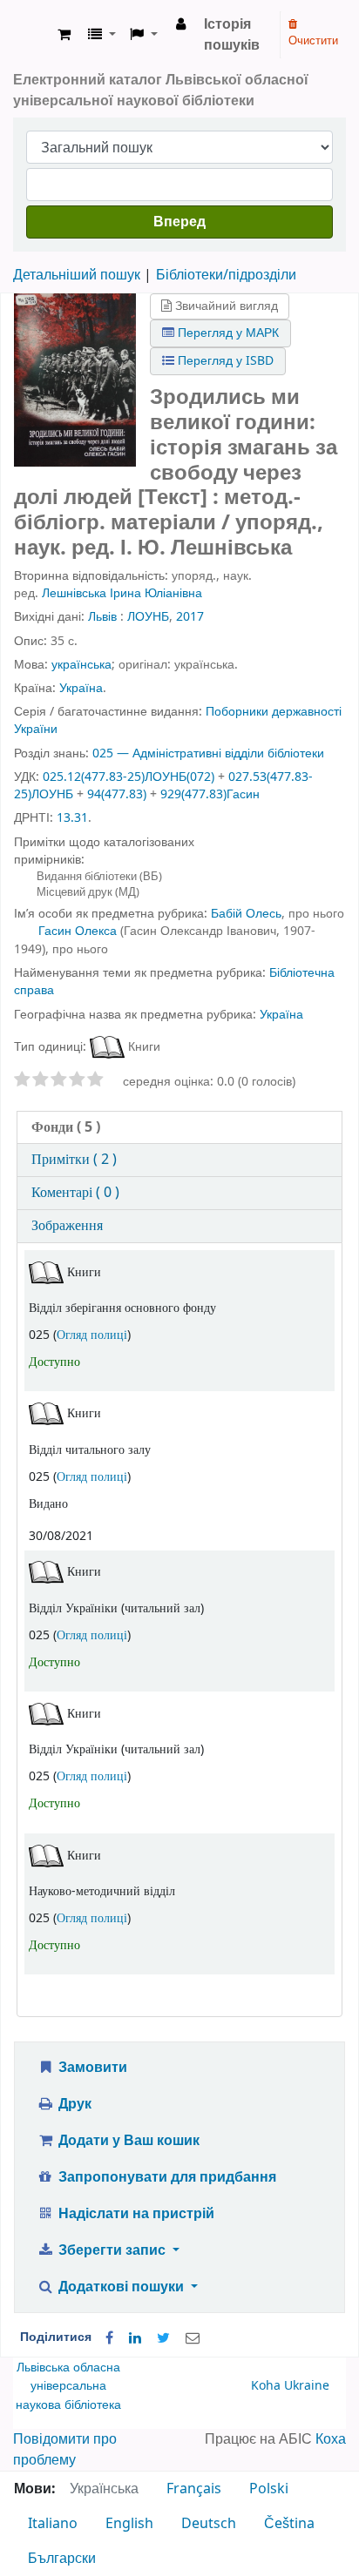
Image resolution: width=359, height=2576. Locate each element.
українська (81, 665)
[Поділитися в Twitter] (163, 2338)
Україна (81, 688)
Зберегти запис (112, 2250)
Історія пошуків (232, 35)
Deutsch (209, 2524)
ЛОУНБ (148, 617)
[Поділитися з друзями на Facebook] (109, 2338)
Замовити (91, 2068)
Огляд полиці (92, 1335)
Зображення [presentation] (67, 1226)
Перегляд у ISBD (224, 361)
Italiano (53, 2524)
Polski (269, 2489)
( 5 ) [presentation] (66, 1127)
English (129, 2524)
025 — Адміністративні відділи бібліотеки (208, 753)
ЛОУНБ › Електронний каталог (32, 35)
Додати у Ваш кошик (127, 2141)
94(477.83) (117, 794)
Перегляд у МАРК (227, 333)
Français (194, 2489)
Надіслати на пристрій (135, 2214)
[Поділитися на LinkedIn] (135, 2338)
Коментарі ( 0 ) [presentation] (75, 1193)
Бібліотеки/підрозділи (226, 275)
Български (62, 2559)
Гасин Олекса (78, 931)
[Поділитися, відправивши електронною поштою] (193, 2338)
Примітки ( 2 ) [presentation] (74, 1160)
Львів (102, 617)
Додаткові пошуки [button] (121, 2287)
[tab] (179, 1128)
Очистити (313, 40)
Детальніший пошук (77, 275)
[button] (64, 35)
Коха (331, 2439)
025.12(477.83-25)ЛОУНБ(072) (129, 777)
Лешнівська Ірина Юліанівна (122, 593)
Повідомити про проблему (65, 2450)
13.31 (72, 818)
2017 (190, 617)
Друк (73, 2104)
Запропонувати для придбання (166, 2177)
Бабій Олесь (246, 914)
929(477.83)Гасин (210, 794)
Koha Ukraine (290, 2386)
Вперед (179, 222)
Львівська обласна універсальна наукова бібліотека (68, 2386)
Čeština (289, 2524)
